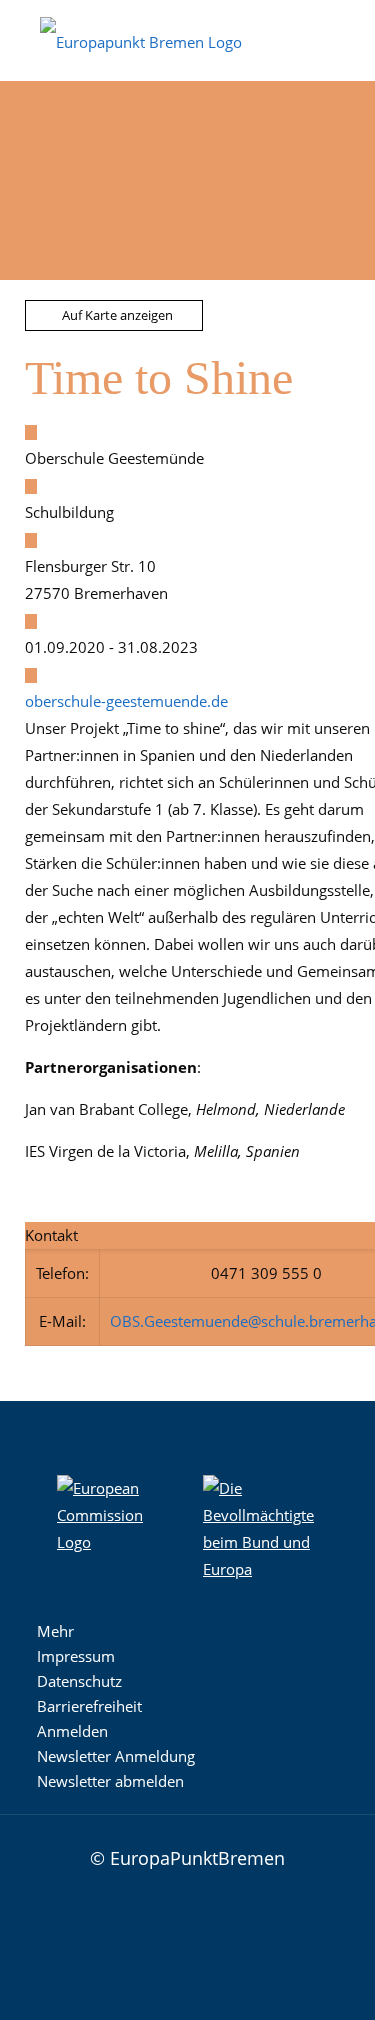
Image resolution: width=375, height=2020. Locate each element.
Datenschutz (79, 1681)
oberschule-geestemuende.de (126, 701)
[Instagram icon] (116, 1936)
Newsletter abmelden (110, 1781)
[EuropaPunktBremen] (141, 40)
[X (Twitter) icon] (176, 1936)
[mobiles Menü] (348, 30)
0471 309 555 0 (266, 1273)
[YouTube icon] (206, 1936)
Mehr (55, 1631)
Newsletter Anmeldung (116, 1756)
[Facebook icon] (146, 1936)
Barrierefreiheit (89, 1706)
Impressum (76, 1656)
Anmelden (72, 1731)
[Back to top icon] (317, 1856)
